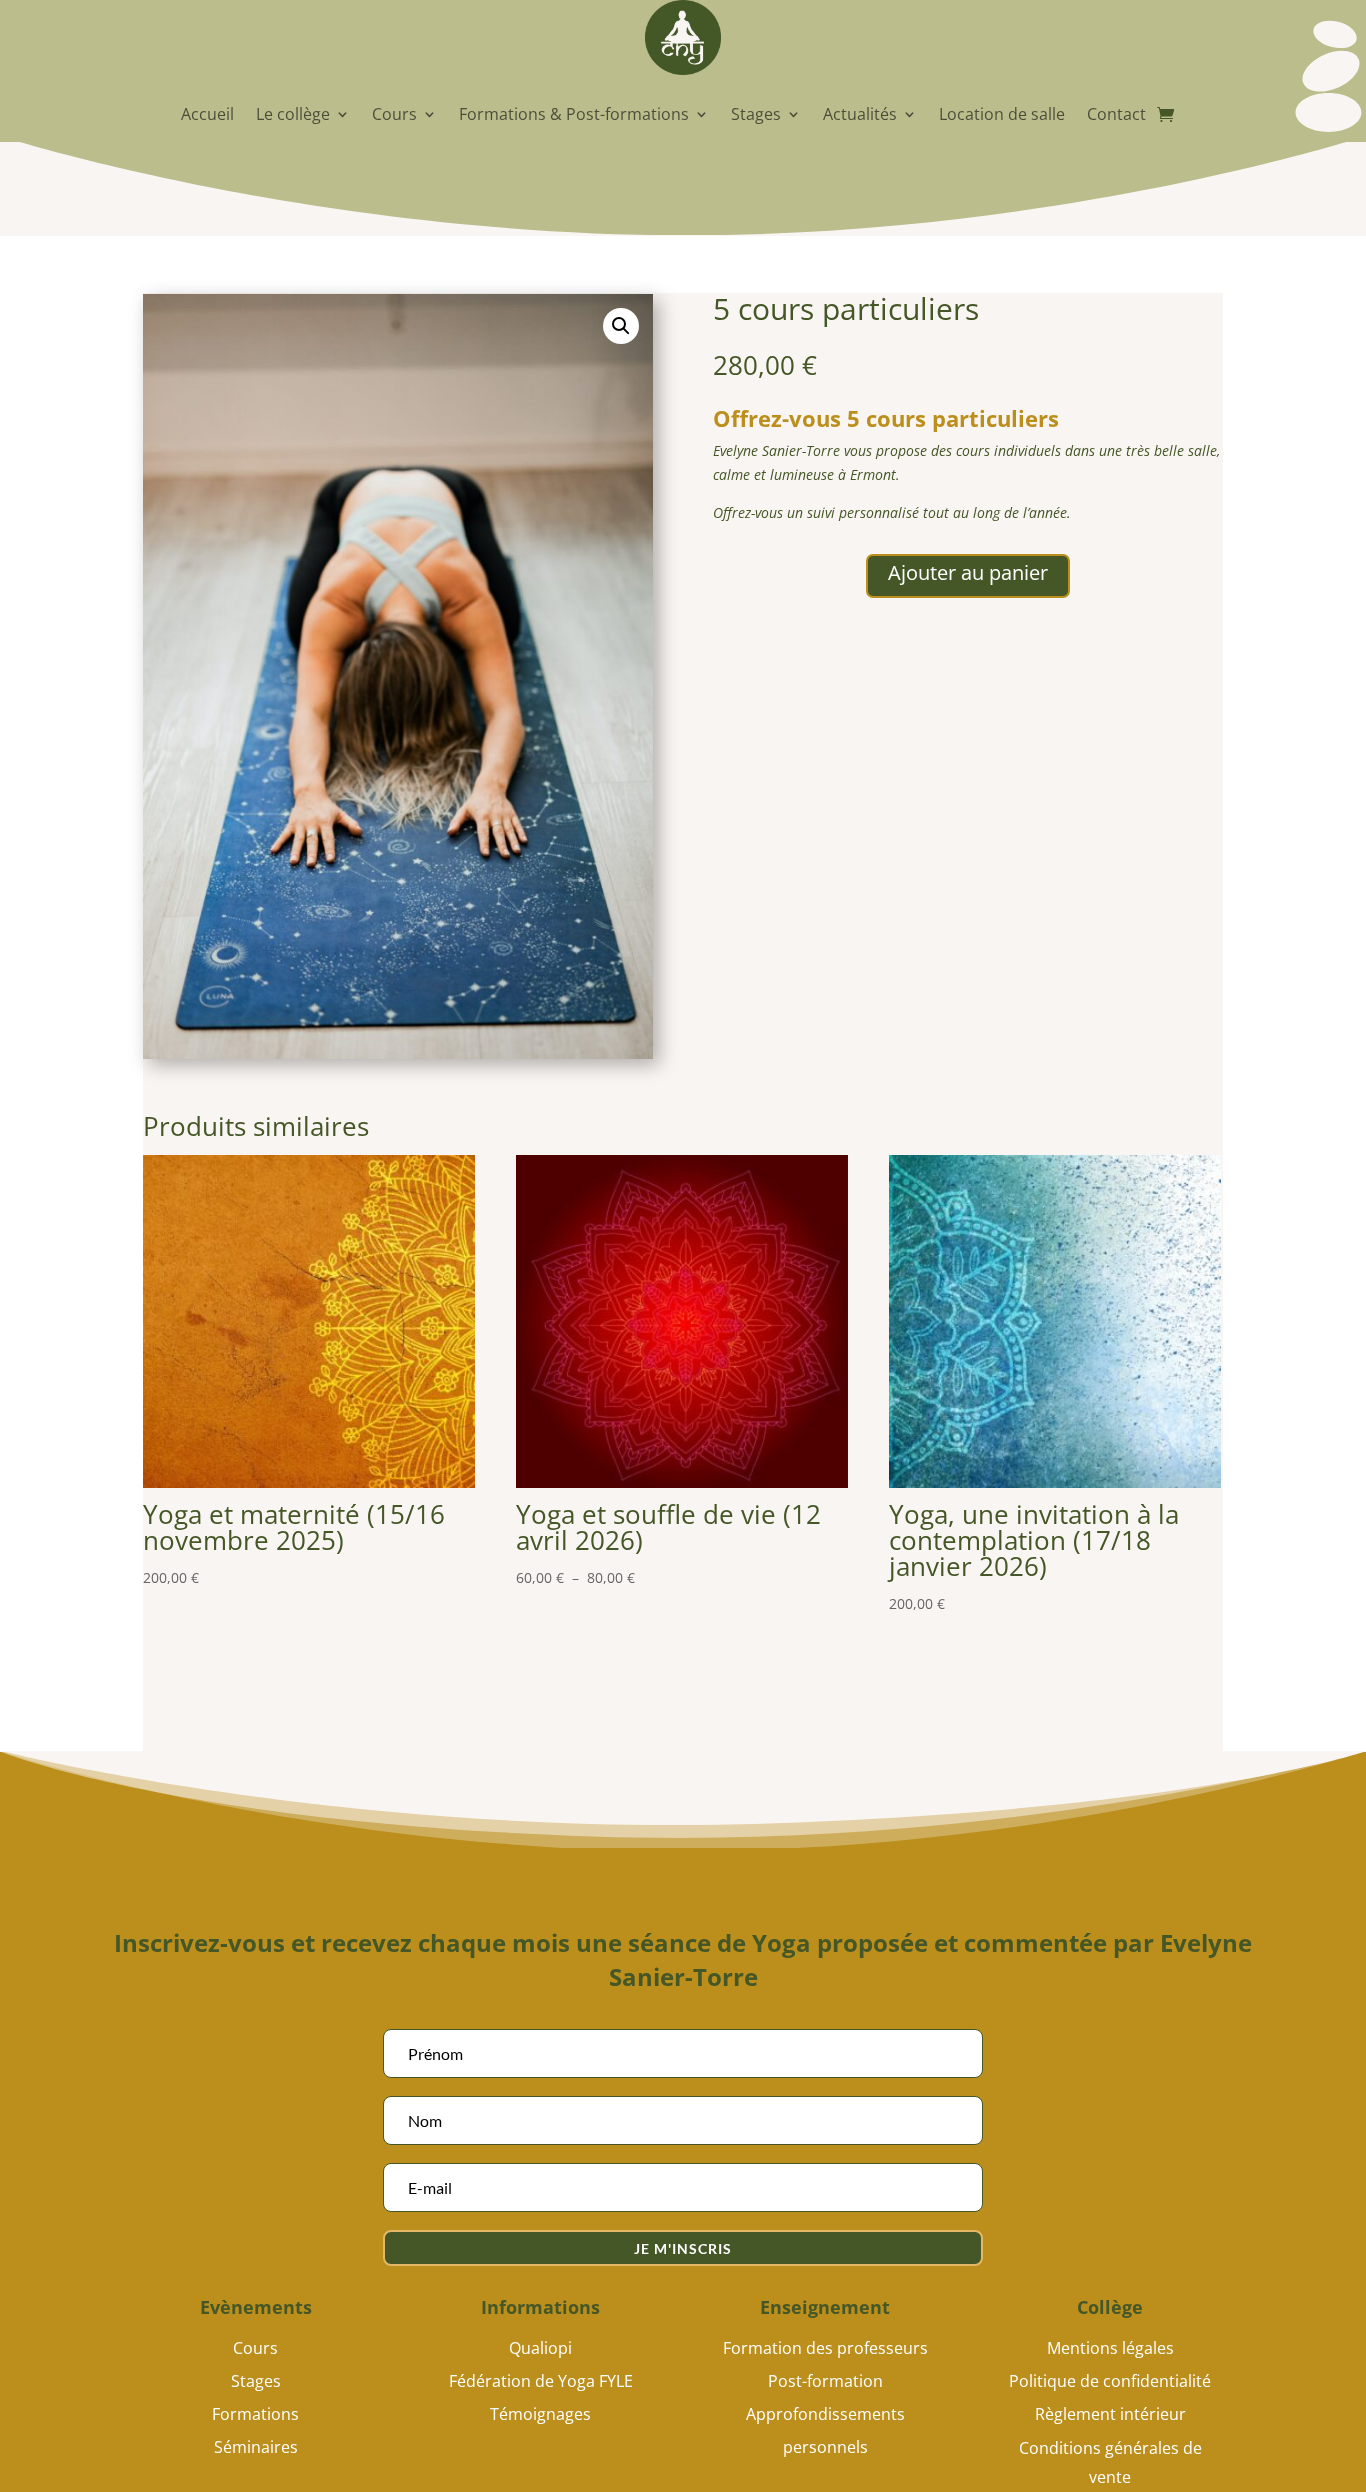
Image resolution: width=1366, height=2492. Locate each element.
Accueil (207, 114)
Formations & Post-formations (574, 114)
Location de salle (1002, 114)
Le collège (293, 114)
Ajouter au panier (968, 572)
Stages (756, 114)
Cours (394, 114)
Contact (1116, 114)
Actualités (860, 114)
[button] (621, 326)
